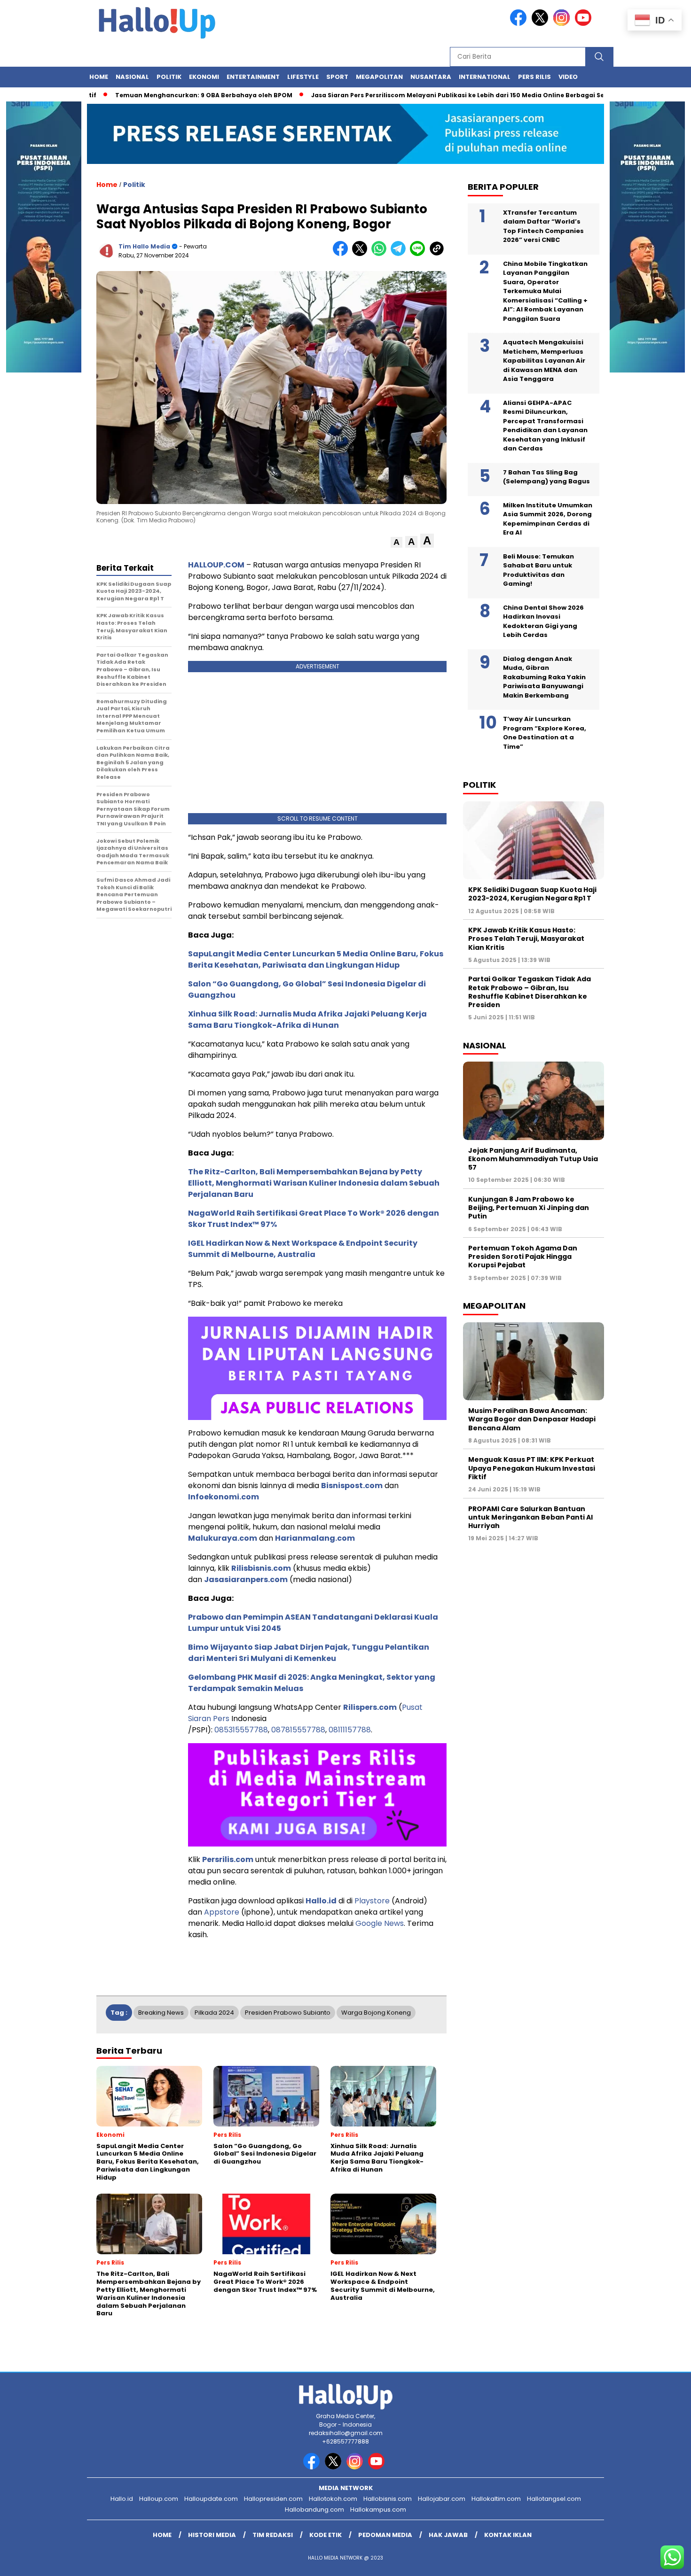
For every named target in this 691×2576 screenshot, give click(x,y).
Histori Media (212, 2535)
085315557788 (241, 1730)
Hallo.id (321, 1901)
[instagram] (563, 24)
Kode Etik (326, 2535)
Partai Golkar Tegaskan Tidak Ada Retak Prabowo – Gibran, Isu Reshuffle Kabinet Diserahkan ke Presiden (530, 992)
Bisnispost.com (352, 1486)
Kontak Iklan (508, 2535)
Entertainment (253, 77)
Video (568, 77)
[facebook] (520, 24)
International (485, 77)
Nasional (132, 77)
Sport (337, 77)
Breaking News (161, 2013)
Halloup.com (159, 2499)
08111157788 (350, 1730)
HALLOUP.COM (216, 565)
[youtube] (585, 24)
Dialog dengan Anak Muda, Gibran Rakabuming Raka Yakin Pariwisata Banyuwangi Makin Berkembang (544, 677)
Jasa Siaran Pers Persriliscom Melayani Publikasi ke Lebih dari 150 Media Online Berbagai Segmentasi (420, 95)
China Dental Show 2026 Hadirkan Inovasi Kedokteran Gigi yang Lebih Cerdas (543, 621)
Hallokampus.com (378, 2510)
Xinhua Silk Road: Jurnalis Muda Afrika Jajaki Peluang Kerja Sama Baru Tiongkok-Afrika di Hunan (307, 1020)
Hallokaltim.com (496, 2499)
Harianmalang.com (315, 1538)
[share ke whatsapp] (381, 254)
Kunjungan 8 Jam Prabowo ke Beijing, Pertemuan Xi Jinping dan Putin (529, 1208)
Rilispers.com (370, 1707)
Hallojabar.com (442, 2499)
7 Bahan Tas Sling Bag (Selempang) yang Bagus (546, 477)
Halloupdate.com (211, 2499)
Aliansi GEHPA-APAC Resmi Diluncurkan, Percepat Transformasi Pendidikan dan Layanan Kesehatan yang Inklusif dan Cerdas (545, 426)
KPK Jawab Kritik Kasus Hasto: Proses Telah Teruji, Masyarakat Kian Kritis (526, 939)
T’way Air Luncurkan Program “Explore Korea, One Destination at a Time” (545, 733)
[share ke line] (420, 254)
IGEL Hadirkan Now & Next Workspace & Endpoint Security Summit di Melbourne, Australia (303, 1249)
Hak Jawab (448, 2535)
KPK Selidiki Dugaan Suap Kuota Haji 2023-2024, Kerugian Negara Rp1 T (532, 894)
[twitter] (542, 24)
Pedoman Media (385, 2535)
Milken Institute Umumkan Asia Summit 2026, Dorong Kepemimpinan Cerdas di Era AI (548, 519)
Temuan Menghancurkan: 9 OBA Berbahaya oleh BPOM (151, 95)
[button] (397, 542)
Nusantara (431, 77)
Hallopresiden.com (273, 2499)
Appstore (222, 1912)
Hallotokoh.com (333, 2499)
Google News (380, 1923)
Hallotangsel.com (554, 2499)
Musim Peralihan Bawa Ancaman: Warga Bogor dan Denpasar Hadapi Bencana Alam (532, 1419)
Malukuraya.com (223, 1538)
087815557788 (298, 1730)
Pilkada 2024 (214, 2013)
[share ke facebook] (342, 254)
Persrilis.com (228, 1859)
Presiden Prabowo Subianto (288, 2013)
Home (99, 77)
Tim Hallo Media (144, 246)
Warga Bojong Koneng (376, 2013)
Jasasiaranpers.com (246, 1579)
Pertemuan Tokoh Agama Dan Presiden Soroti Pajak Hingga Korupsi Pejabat (523, 1257)
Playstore (372, 1901)
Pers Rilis (534, 77)
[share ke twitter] (362, 254)
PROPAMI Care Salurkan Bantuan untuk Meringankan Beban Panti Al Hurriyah (530, 1517)
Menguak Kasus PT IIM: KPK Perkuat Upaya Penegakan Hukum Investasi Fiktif (532, 1468)
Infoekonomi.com (224, 1497)
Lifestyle (303, 77)
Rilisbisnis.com (261, 1568)
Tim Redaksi (273, 2535)
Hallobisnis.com (388, 2499)
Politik (169, 77)
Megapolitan (379, 77)
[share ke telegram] (400, 254)
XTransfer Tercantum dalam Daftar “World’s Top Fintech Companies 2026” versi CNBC (543, 226)
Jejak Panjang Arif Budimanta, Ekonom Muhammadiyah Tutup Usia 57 (533, 1159)
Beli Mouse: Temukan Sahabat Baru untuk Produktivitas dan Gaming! (538, 570)
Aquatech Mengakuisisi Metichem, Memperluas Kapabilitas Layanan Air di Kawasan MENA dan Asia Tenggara (544, 361)
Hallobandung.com (314, 2510)
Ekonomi (204, 77)
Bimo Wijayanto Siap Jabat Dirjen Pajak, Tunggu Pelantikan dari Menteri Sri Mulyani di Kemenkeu (309, 1653)
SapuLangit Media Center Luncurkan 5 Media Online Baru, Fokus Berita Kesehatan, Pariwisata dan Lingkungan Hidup (316, 959)
